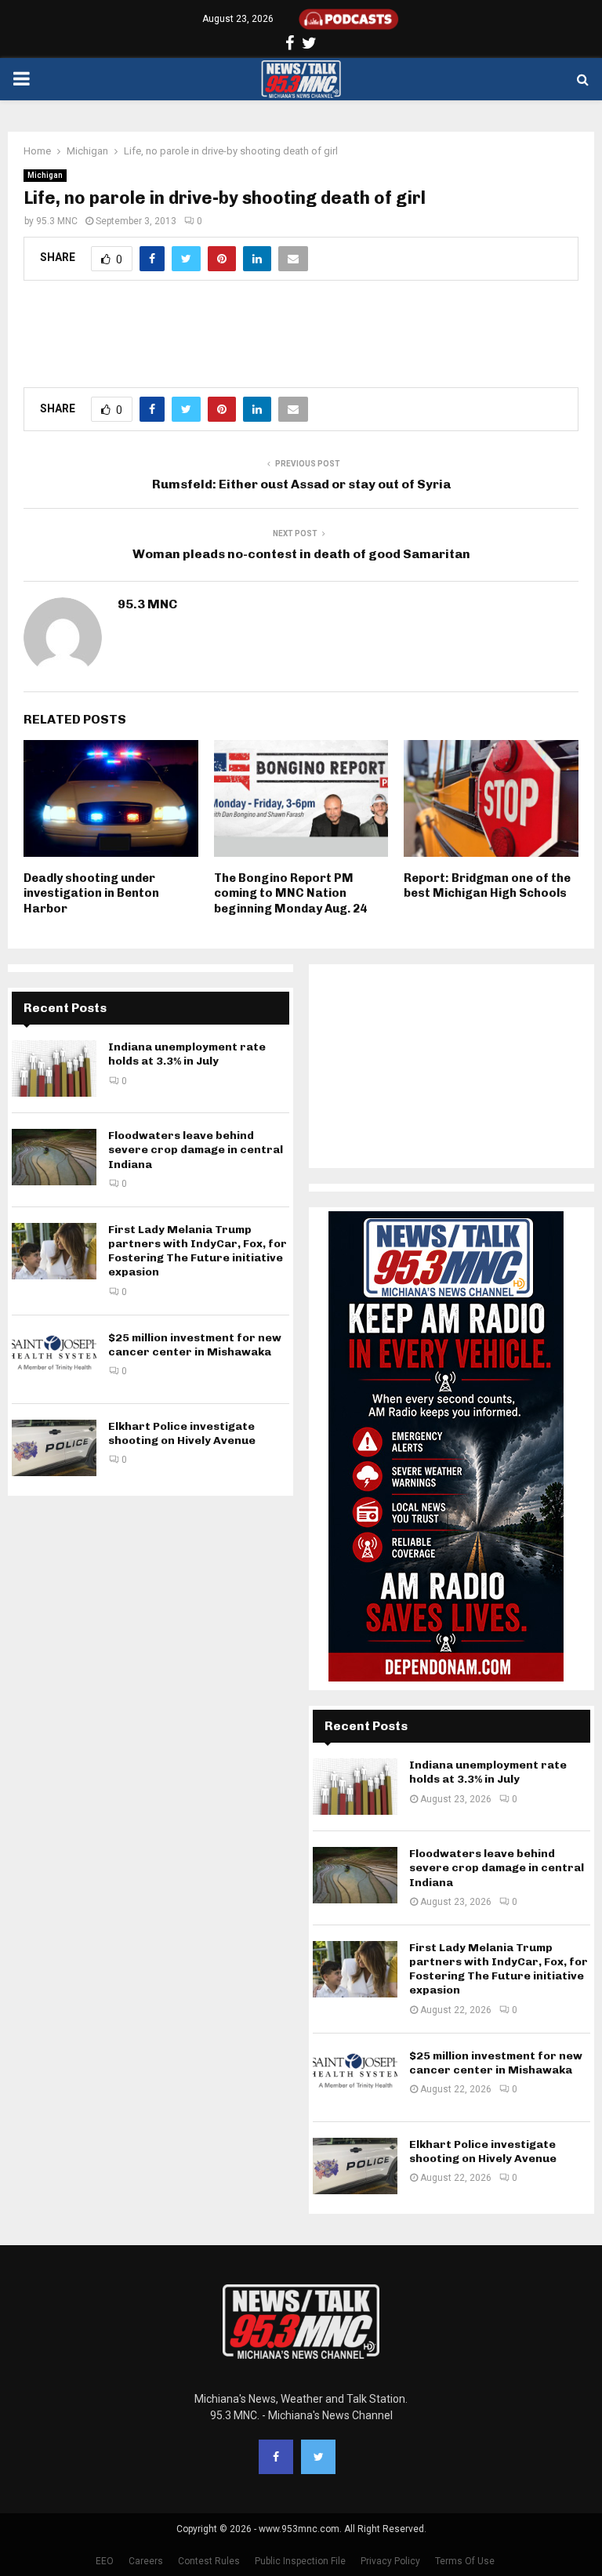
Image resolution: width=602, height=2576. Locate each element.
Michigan (45, 175)
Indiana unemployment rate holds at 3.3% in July (187, 1054)
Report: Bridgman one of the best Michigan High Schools (487, 886)
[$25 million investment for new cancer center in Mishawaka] (54, 1359)
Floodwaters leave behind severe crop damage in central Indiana (196, 1150)
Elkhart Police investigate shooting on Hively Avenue (182, 1433)
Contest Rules (209, 2561)
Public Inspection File (300, 2561)
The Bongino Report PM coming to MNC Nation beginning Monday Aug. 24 (290, 893)
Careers (146, 2561)
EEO (105, 2561)
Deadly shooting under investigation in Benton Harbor (91, 893)
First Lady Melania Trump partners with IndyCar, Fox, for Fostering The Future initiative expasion (198, 1251)
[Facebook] (276, 2457)
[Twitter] (318, 2457)
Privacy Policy (390, 2561)
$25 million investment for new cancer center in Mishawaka (195, 1345)
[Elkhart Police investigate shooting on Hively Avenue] (54, 1448)
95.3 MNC (57, 221)
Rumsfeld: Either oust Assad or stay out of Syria (301, 484)
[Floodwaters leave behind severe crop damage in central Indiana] (54, 1157)
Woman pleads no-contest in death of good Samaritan (301, 554)
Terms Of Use (465, 2561)
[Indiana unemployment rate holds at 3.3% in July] (54, 1068)
